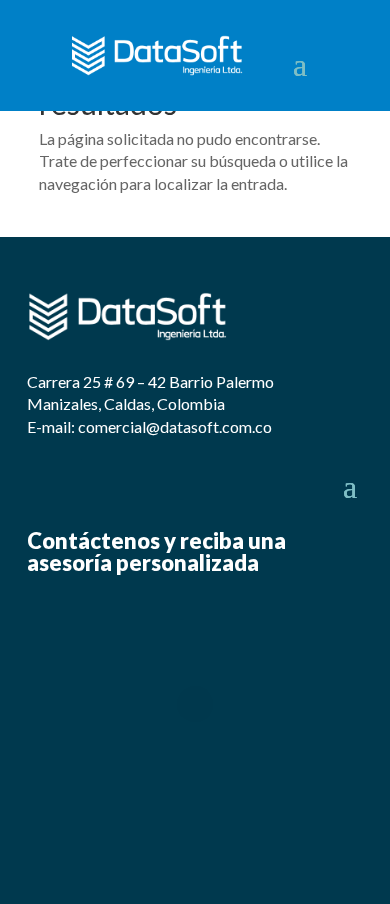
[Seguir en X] (356, 57)
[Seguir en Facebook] (316, 57)
